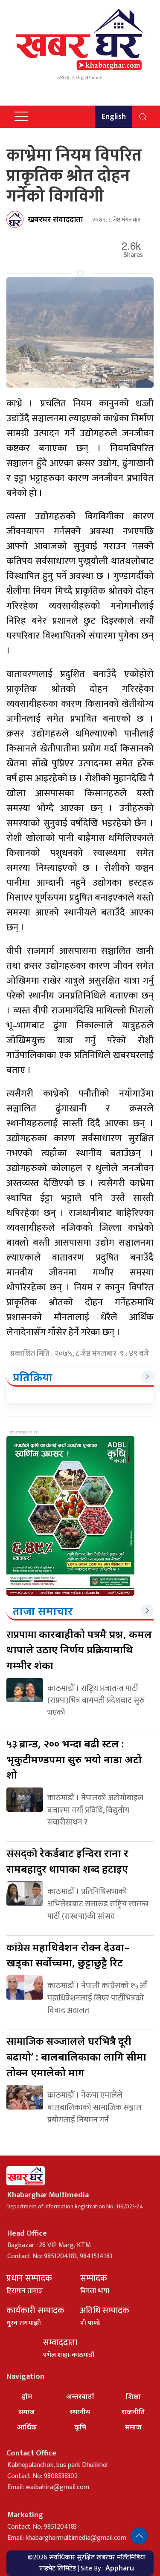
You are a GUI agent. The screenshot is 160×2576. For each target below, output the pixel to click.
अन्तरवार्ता (80, 2396)
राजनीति (133, 2412)
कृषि (80, 2427)
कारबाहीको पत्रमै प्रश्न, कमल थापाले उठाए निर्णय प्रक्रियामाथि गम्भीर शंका (79, 1649)
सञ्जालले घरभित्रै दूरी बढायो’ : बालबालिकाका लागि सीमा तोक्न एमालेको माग (76, 2056)
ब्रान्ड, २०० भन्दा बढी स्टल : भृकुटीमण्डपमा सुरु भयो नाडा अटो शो (74, 1759)
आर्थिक (27, 2427)
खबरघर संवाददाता (55, 219)
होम (27, 2396)
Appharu (120, 2568)
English (114, 117)
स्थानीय (80, 2412)
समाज (27, 2412)
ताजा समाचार (43, 1611)
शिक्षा (133, 2396)
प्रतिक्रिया (33, 1377)
